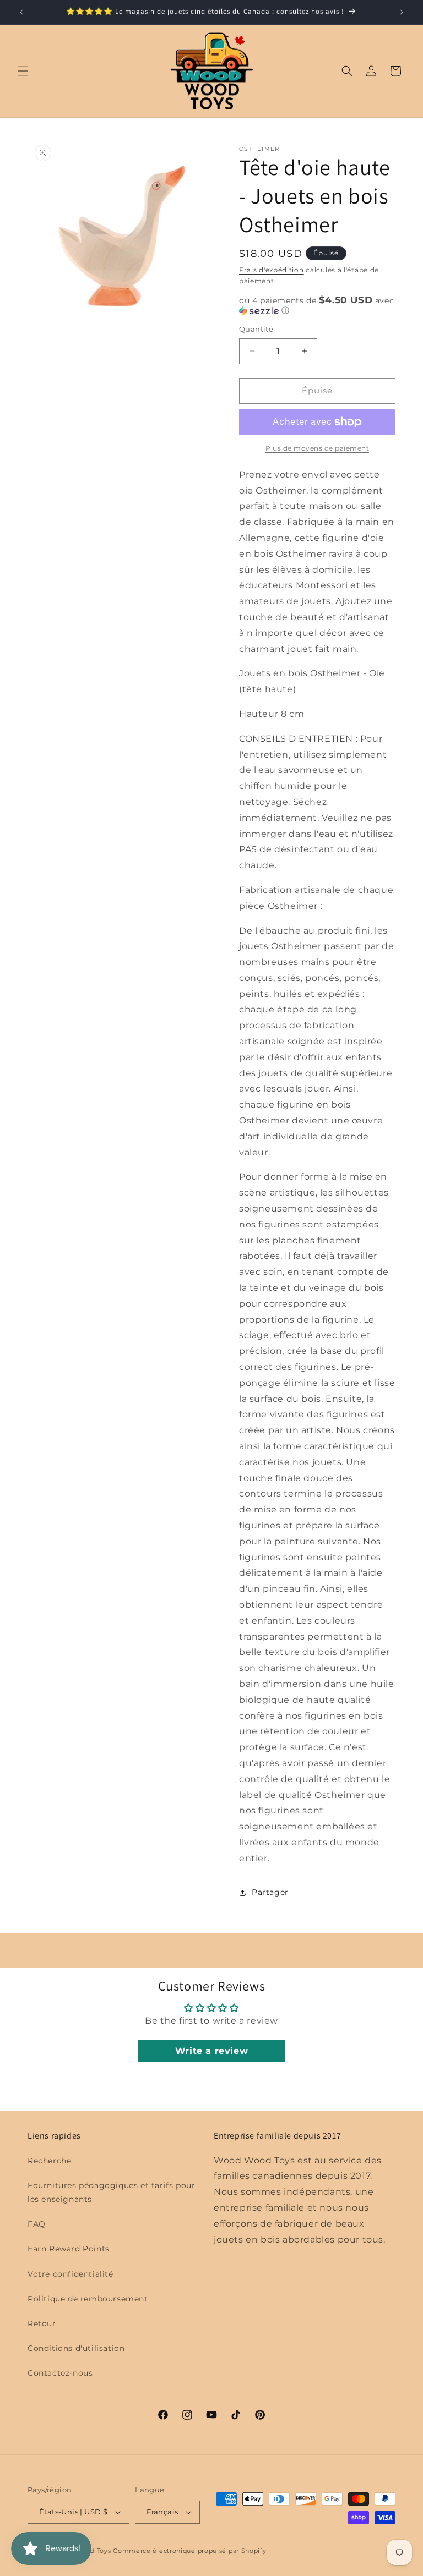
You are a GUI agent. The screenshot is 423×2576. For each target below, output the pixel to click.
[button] (23, 71)
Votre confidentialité (70, 2274)
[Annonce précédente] (21, 12)
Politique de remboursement (88, 2299)
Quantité (256, 329)
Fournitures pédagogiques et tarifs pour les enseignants (111, 2192)
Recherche (49, 2161)
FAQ (37, 2224)
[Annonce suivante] (402, 12)
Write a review (211, 2051)
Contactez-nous (60, 2373)
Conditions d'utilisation (76, 2348)
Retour (42, 2323)
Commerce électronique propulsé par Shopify (189, 2551)
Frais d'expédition (272, 270)
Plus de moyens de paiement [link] (317, 448)
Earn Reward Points (69, 2249)
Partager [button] (270, 1892)
